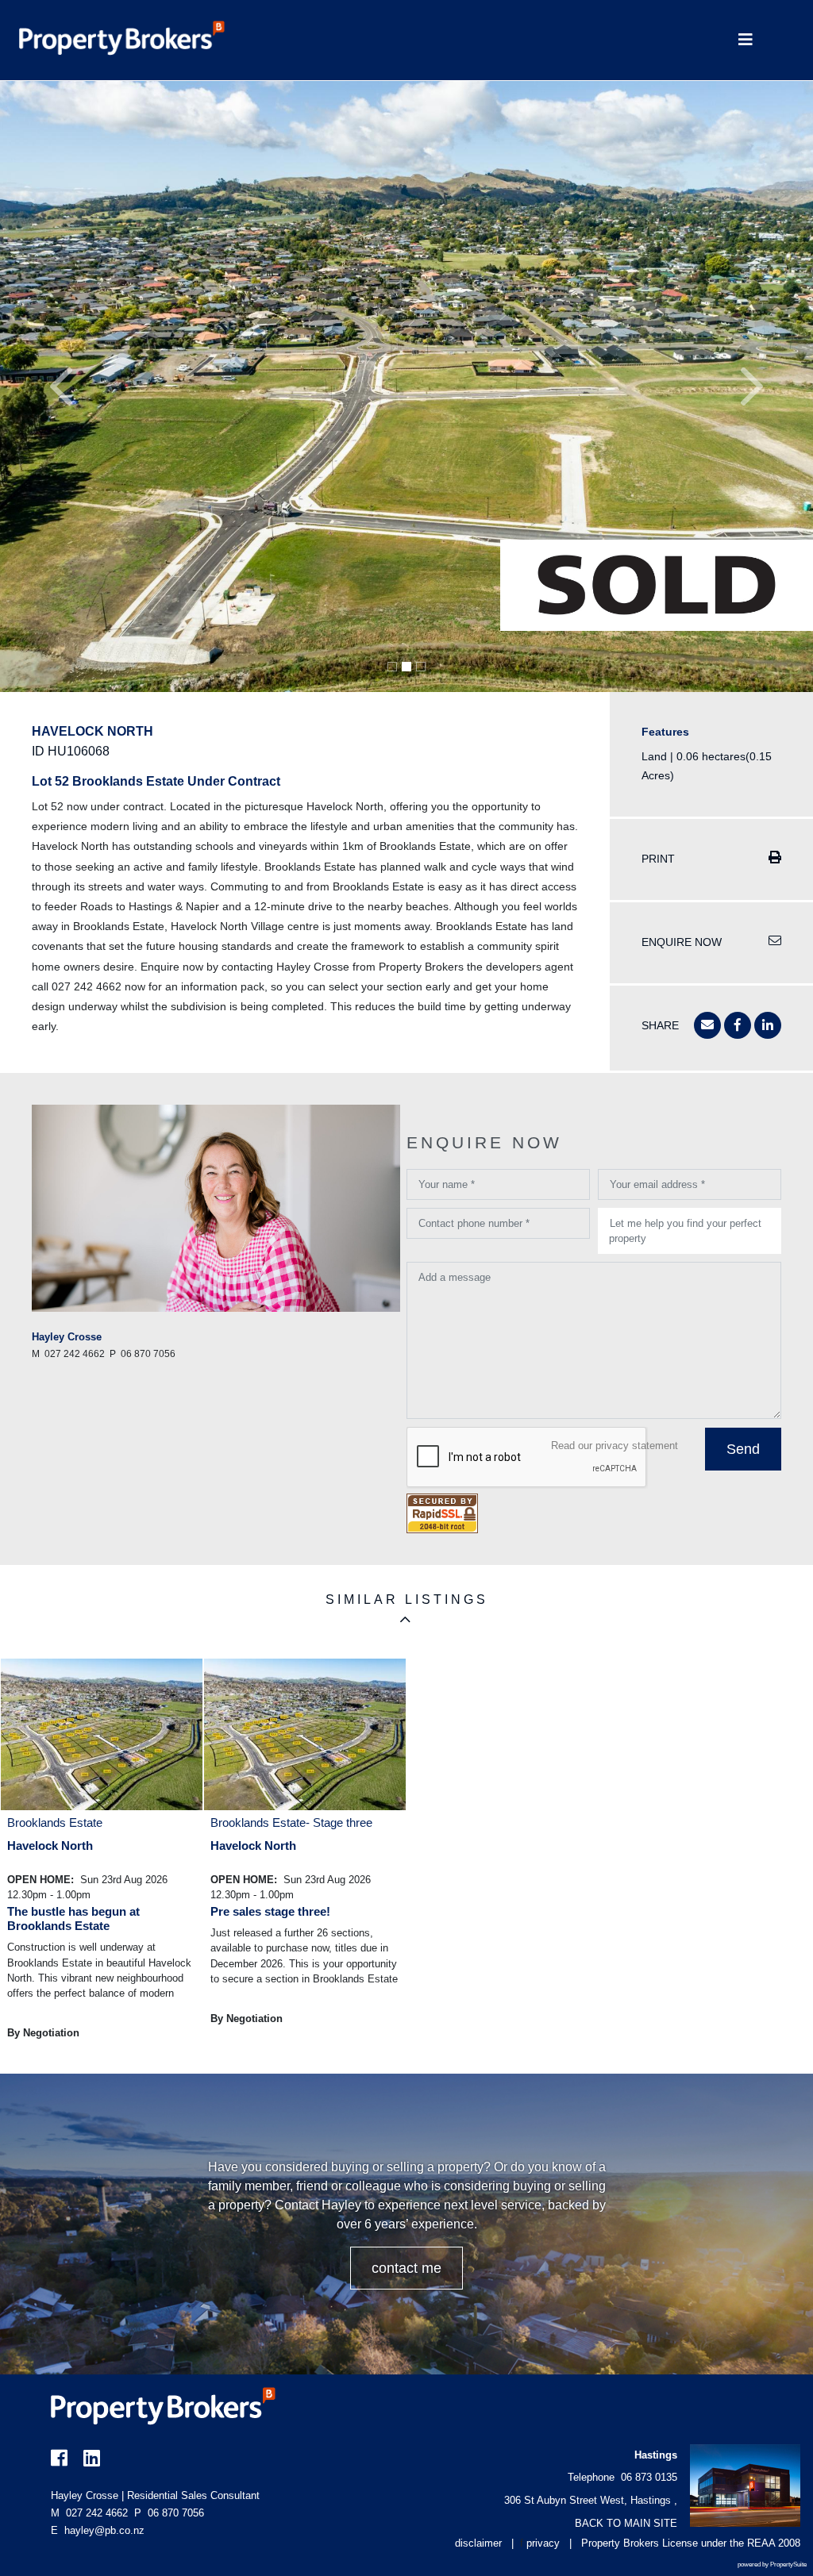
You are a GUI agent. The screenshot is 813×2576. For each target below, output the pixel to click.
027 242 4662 (89, 2513)
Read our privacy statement (615, 1446)
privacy (543, 2543)
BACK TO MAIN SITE (626, 2523)
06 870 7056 (169, 2513)
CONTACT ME (406, 2268)
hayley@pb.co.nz (104, 2530)
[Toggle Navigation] (745, 40)
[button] (61, 386)
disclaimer (478, 2543)
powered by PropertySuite (772, 2564)
